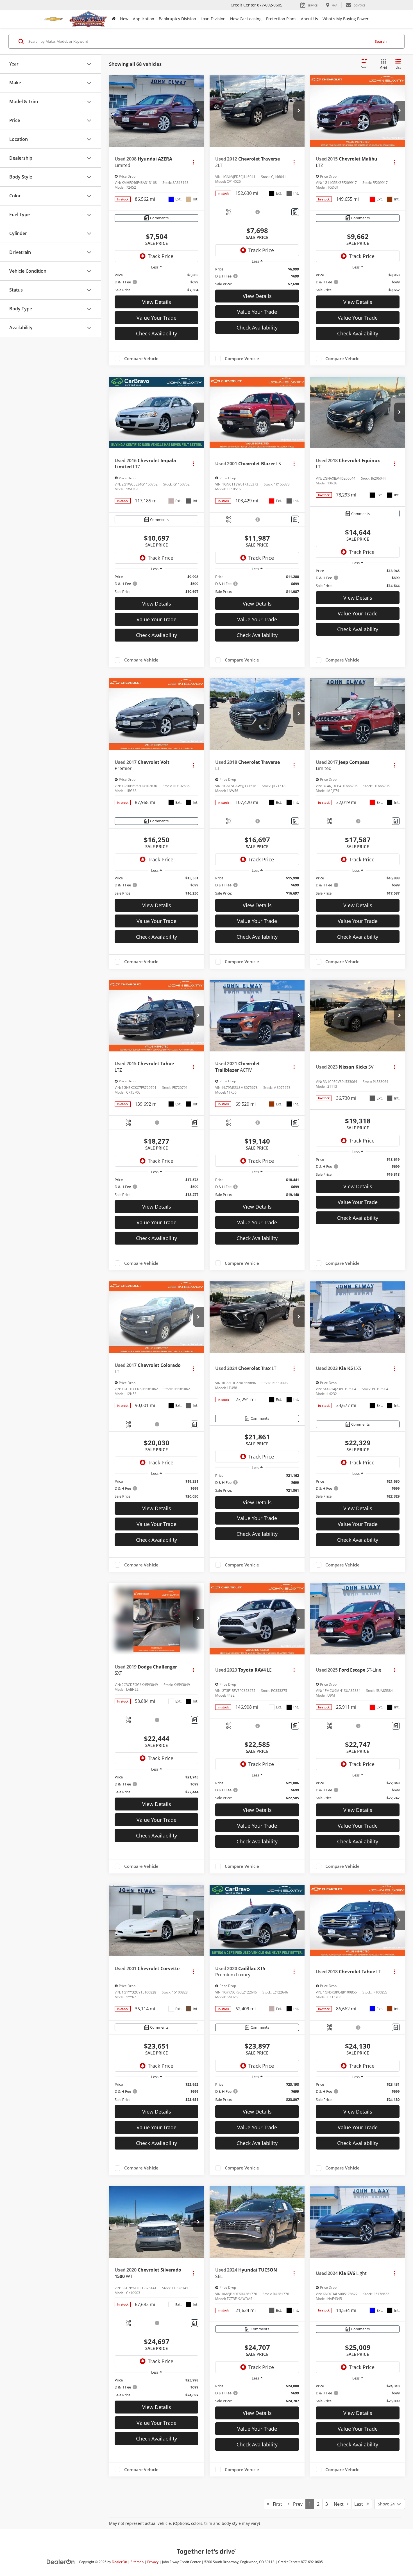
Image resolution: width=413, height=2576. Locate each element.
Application (144, 19)
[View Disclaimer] (258, 212)
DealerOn (119, 2562)
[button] (198, 111)
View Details (157, 302)
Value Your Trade (156, 318)
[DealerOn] (61, 2562)
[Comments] (295, 212)
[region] (156, 282)
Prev (296, 2504)
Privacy (153, 2562)
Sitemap (137, 2562)
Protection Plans (281, 19)
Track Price (161, 256)
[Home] (114, 19)
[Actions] (193, 162)
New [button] (124, 19)
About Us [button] (309, 19)
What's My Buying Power (346, 19)
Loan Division (213, 19)
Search (381, 41)
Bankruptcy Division (177, 19)
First (276, 2504)
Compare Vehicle (141, 358)
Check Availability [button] (156, 333)
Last (360, 2504)
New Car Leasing (246, 19)
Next (340, 2504)
